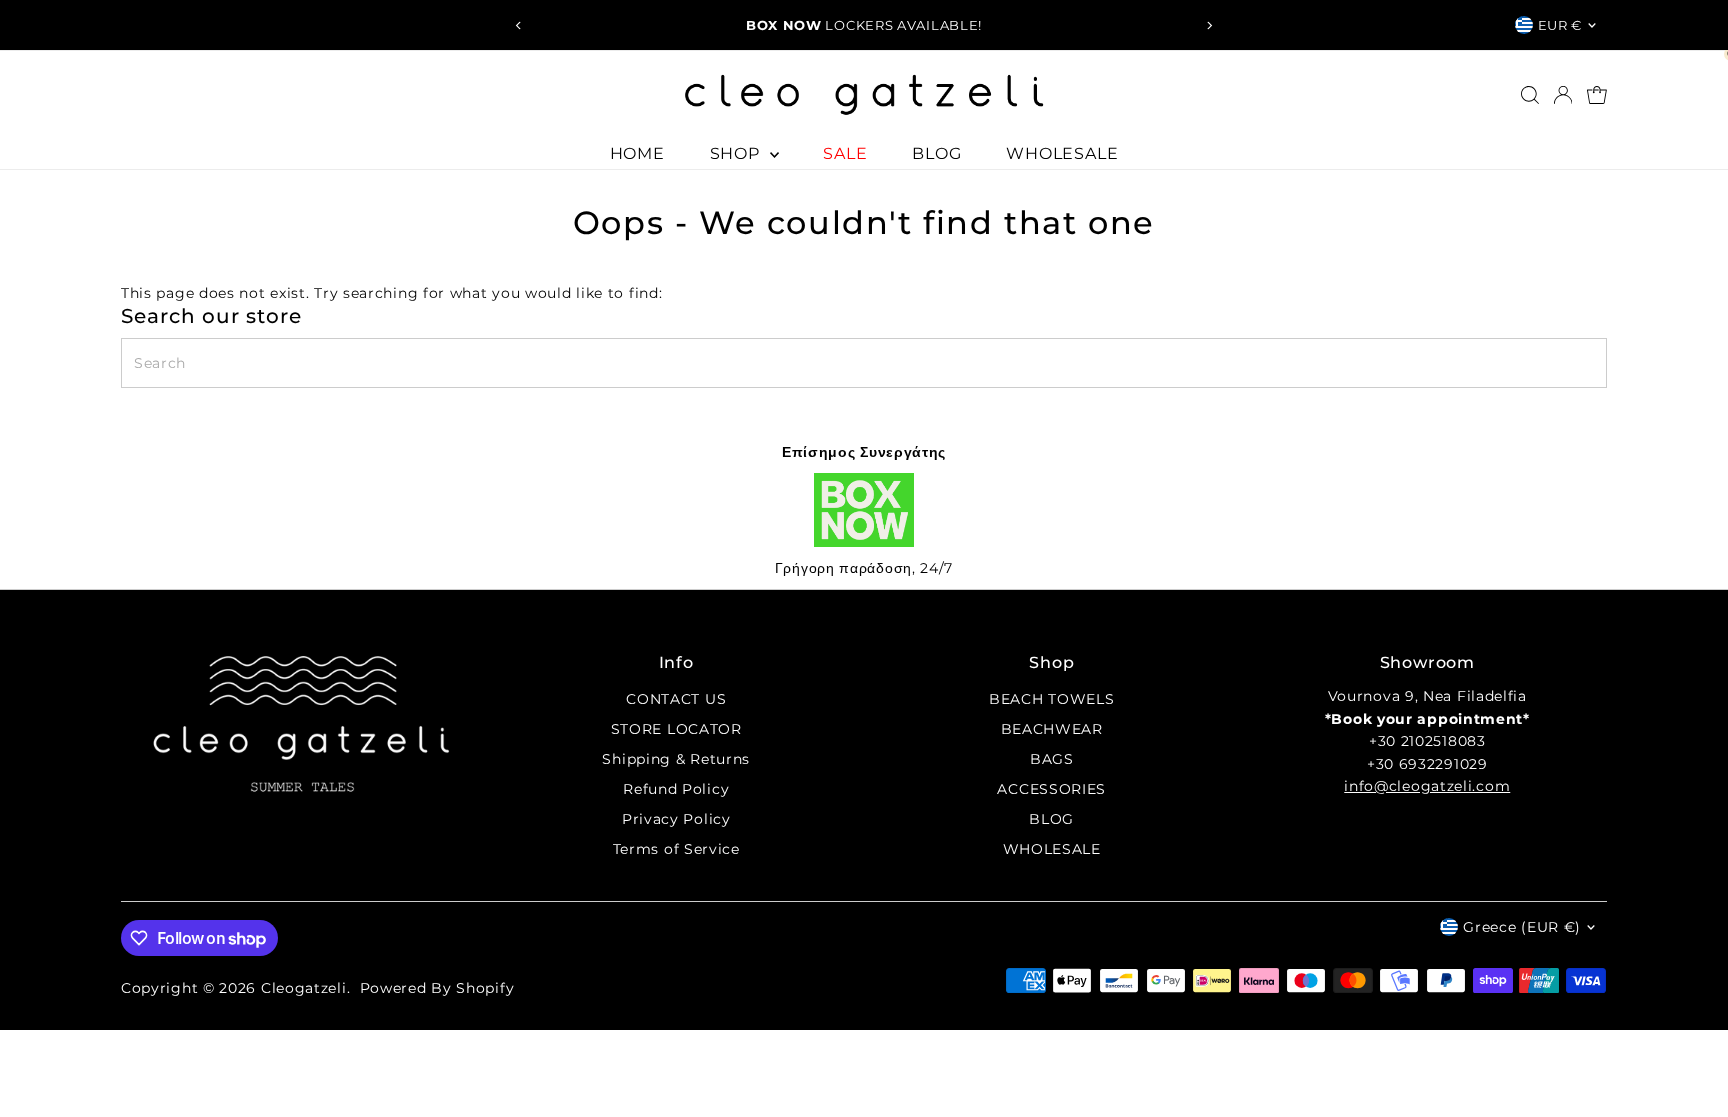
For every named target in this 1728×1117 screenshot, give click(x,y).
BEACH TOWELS (1051, 699)
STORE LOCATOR (676, 729)
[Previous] (518, 25)
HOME (637, 153)
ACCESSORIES (1051, 789)
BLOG (936, 153)
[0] (1597, 95)
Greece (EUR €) (1522, 927)
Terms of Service (676, 849)
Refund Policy (676, 789)
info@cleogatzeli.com (1427, 786)
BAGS (1052, 759)
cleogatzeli (304, 988)
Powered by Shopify (437, 988)
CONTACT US (676, 699)
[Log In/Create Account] (1563, 95)
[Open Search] (1530, 95)
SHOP (737, 153)
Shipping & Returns (676, 759)
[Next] (1209, 25)
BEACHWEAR (1052, 729)
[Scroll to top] (1688, 1062)
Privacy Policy (676, 819)
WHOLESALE (1062, 153)
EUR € (1560, 25)
